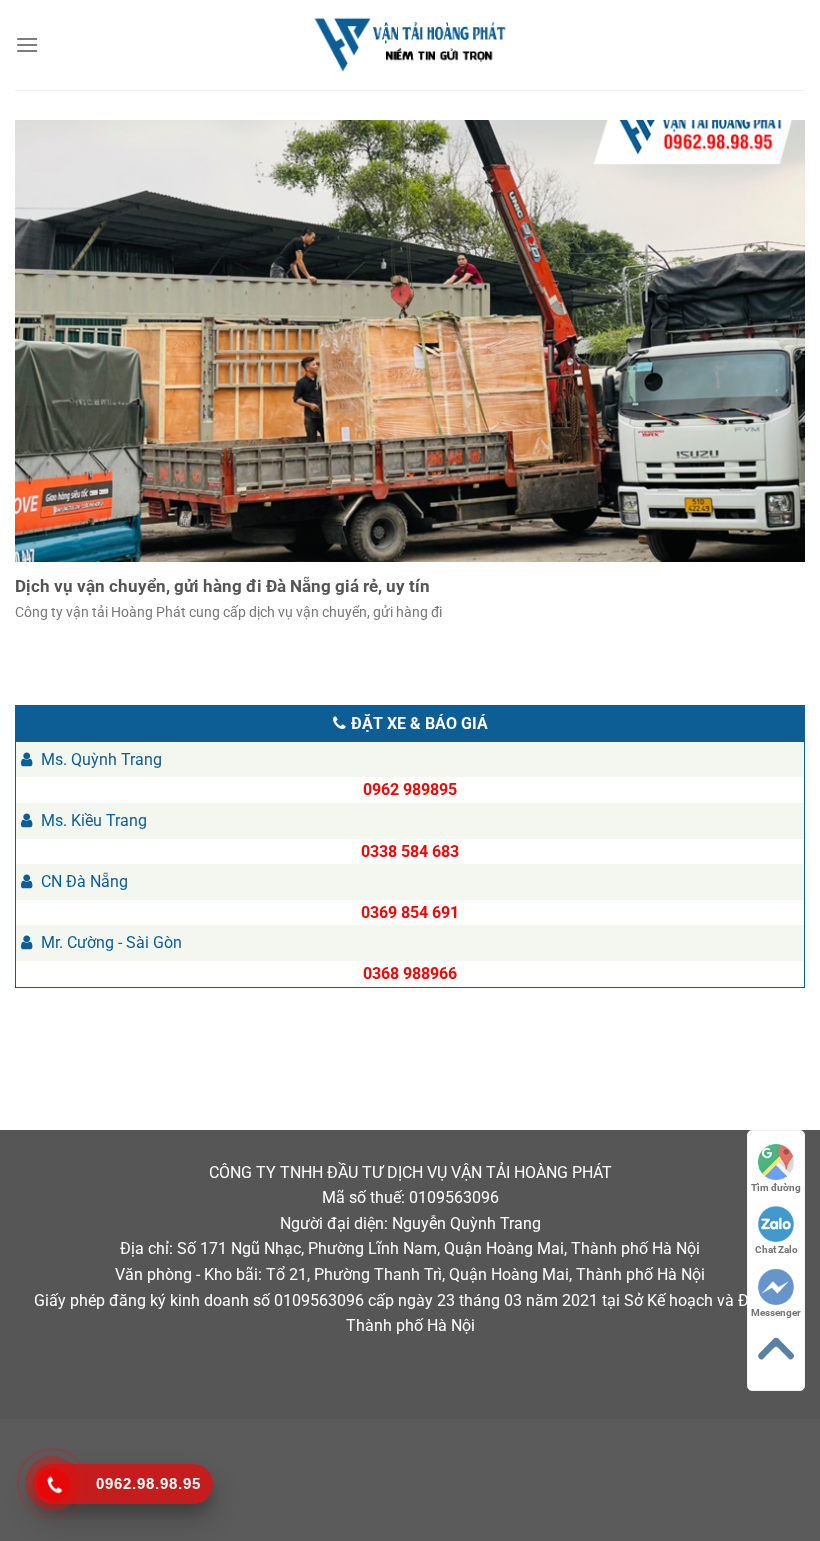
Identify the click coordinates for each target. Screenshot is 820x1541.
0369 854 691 (410, 912)
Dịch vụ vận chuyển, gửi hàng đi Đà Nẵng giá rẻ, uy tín (222, 586)
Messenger (776, 1312)
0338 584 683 (410, 851)
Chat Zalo (776, 1249)
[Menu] (28, 44)
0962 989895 (410, 789)
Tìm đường (776, 1187)
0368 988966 (410, 973)
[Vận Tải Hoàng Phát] (410, 45)
